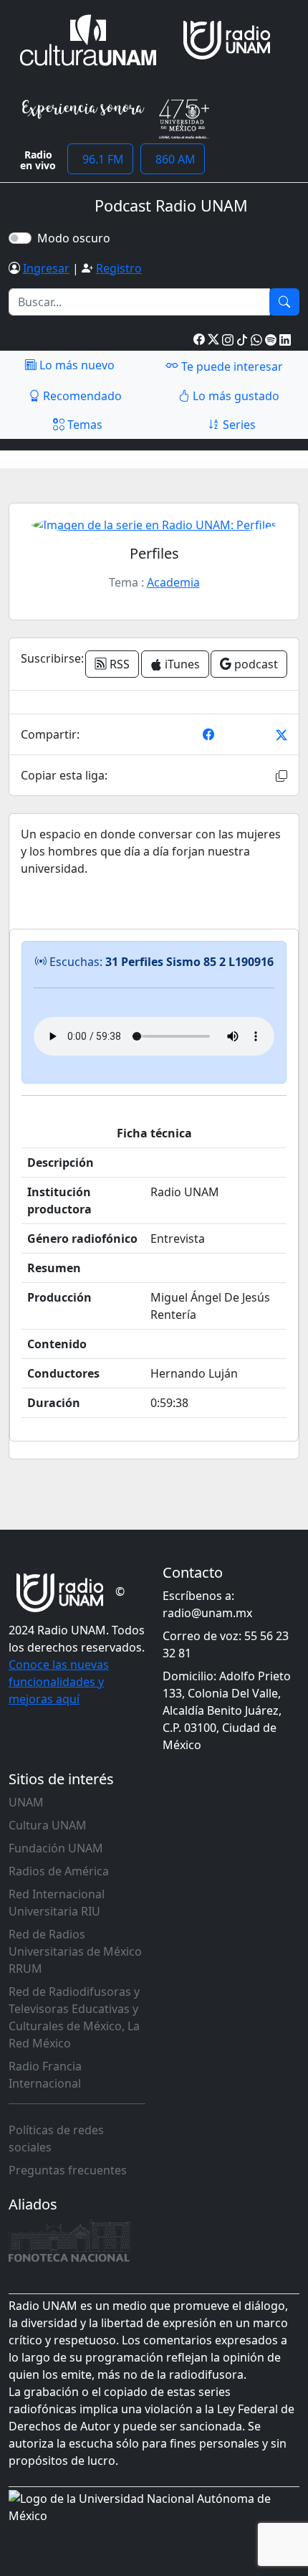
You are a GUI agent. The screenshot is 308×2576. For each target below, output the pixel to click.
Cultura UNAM (48, 1825)
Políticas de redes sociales (56, 2139)
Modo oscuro (77, 238)
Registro (119, 268)
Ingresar (46, 268)
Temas (83, 425)
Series (238, 425)
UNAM (26, 1802)
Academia (173, 582)
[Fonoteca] (69, 2240)
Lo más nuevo (76, 365)
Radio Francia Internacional (45, 2075)
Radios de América (59, 1871)
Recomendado (81, 396)
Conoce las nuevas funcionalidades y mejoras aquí (59, 1682)
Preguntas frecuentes (68, 2170)
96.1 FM (100, 159)
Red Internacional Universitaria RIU (57, 1903)
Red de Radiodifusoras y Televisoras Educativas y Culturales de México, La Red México (74, 2017)
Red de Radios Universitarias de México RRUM (75, 1951)
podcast (255, 664)
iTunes (181, 664)
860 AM (173, 159)
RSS (118, 664)
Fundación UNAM (56, 1848)
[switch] (20, 238)
